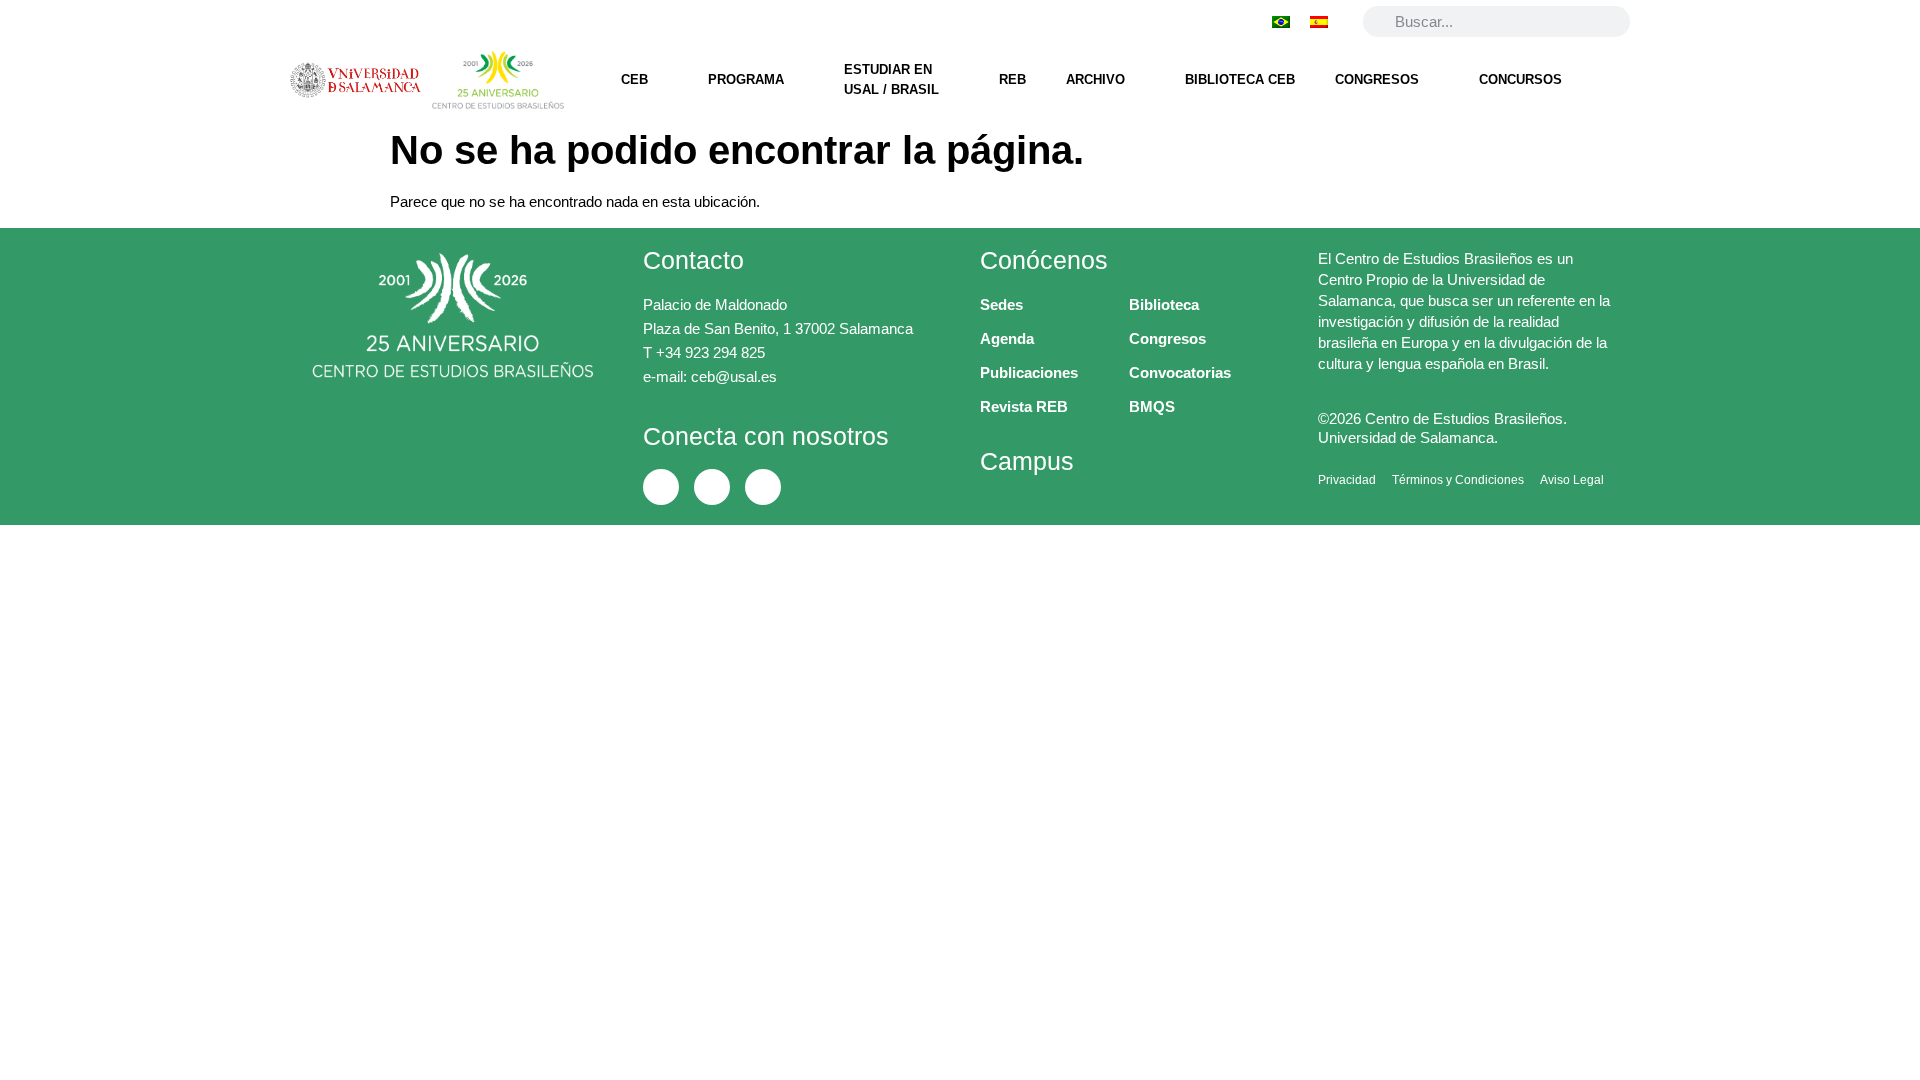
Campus (1027, 461)
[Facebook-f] (303, 21)
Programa (746, 79)
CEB (634, 79)
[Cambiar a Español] (1319, 21)
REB (1012, 79)
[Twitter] (354, 21)
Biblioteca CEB (1240, 79)
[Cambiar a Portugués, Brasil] (1281, 21)
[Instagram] (405, 21)
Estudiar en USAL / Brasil (891, 79)
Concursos (1520, 79)
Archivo (1095, 79)
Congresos (1377, 79)
